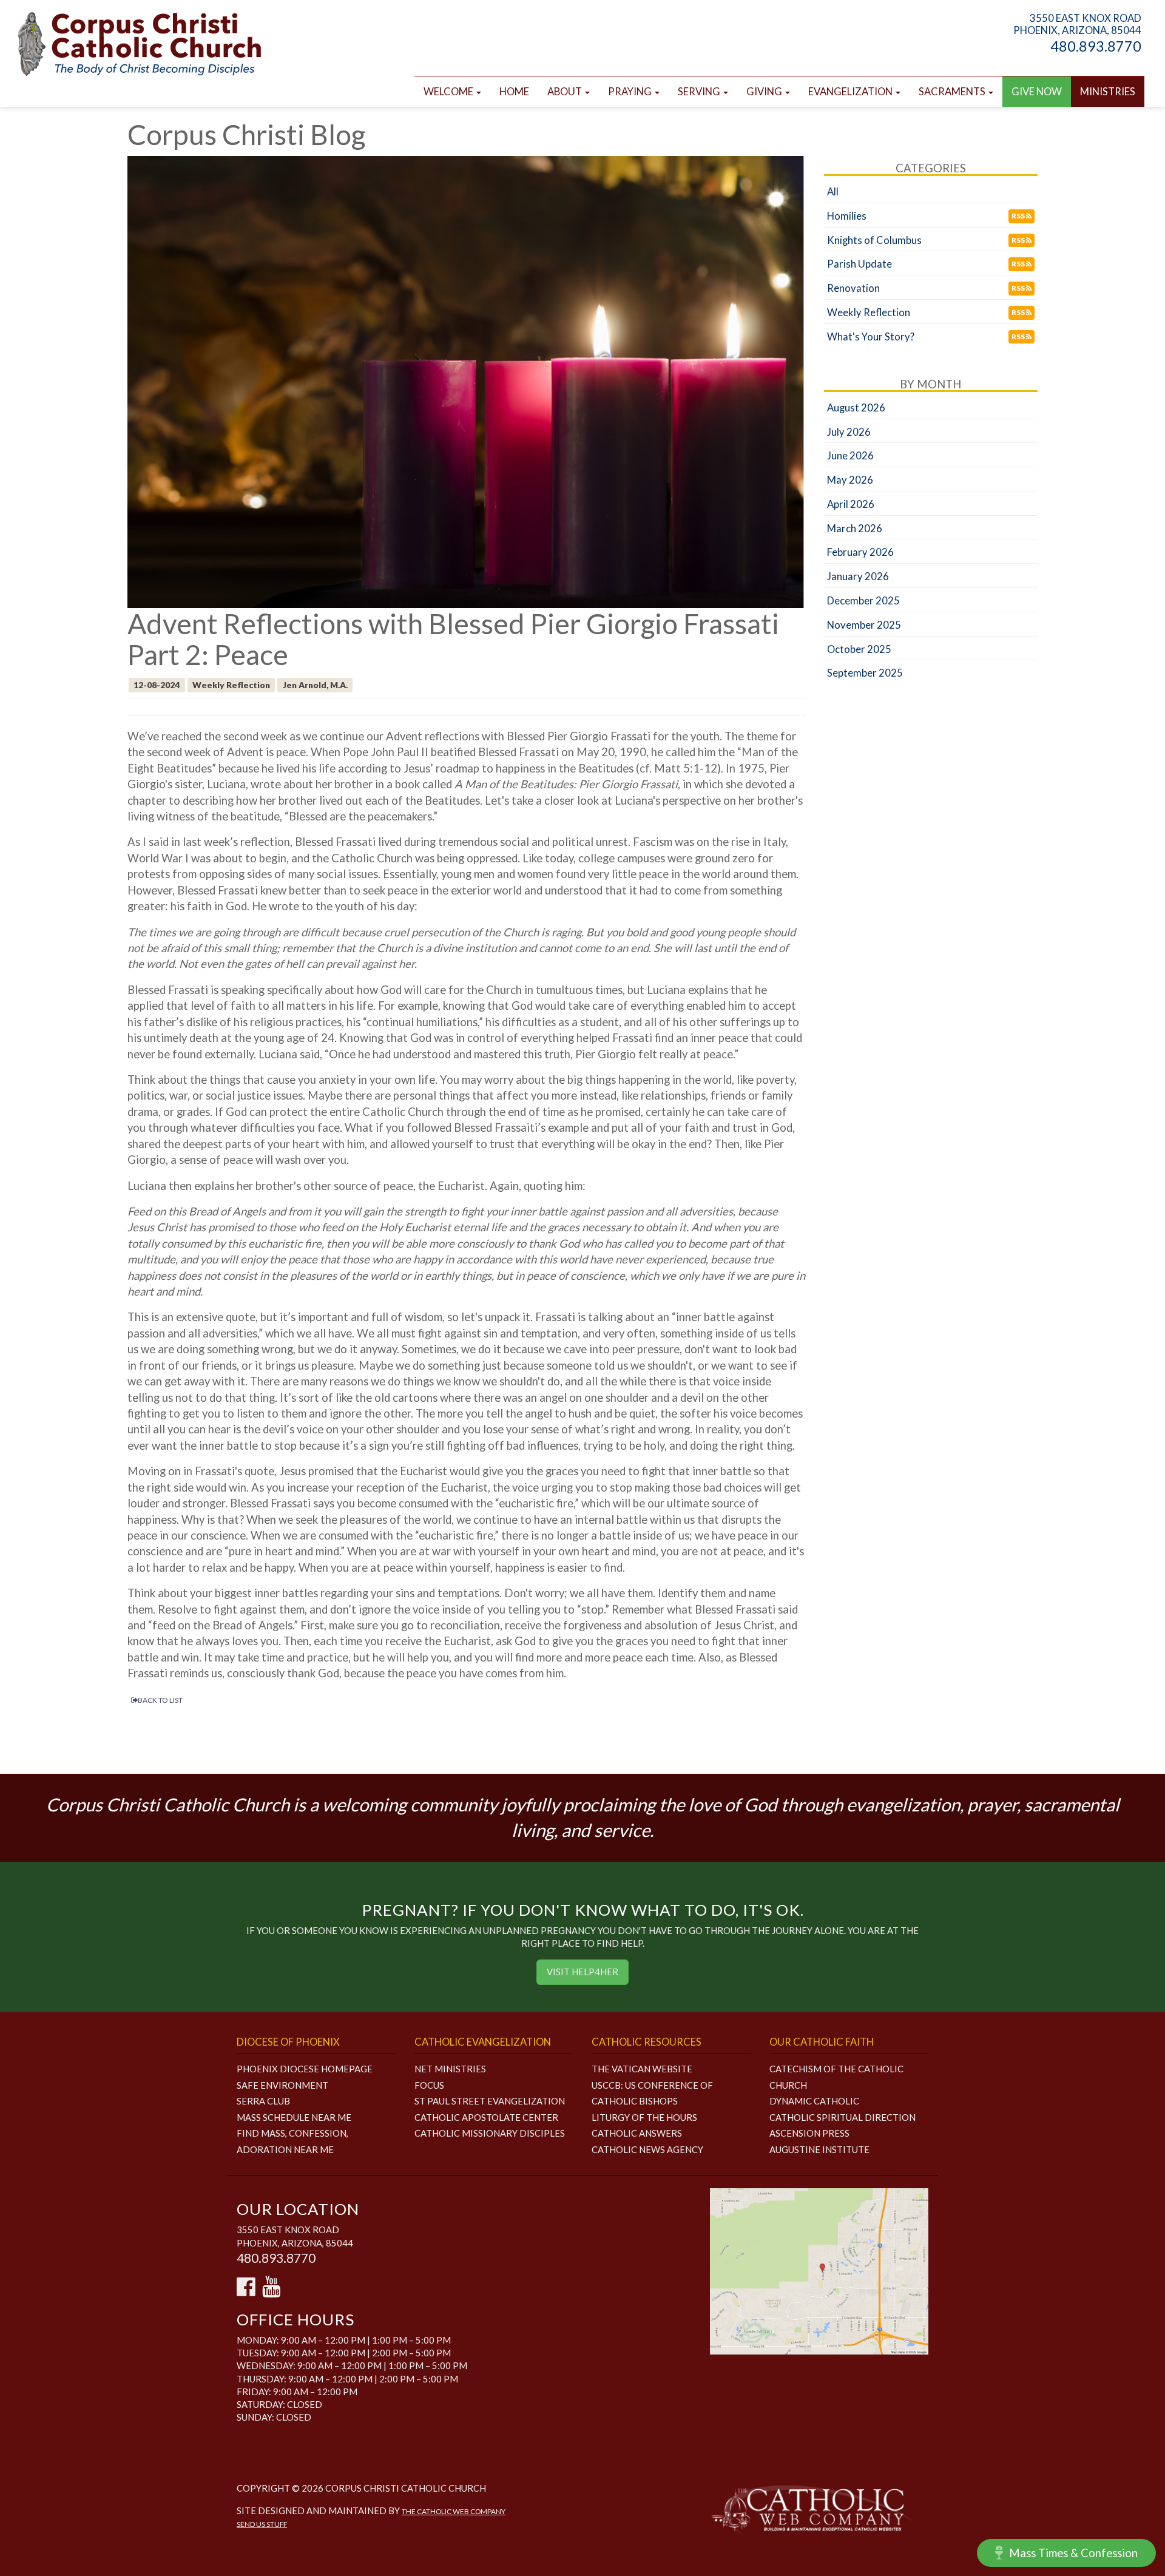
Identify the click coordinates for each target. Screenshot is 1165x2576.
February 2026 (860, 552)
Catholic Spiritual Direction (843, 2117)
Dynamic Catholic (814, 2101)
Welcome (449, 92)
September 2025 (865, 673)
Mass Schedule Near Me (294, 2117)
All (833, 192)
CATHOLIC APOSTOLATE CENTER (486, 2117)
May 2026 (850, 480)
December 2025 (863, 601)
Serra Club (263, 2101)
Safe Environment (282, 2085)
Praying (631, 92)
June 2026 (850, 456)
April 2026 (851, 504)
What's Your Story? (871, 337)
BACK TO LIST (160, 1700)
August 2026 (856, 408)
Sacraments (953, 92)
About (566, 92)
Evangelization (851, 92)
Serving (700, 92)
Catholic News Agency (647, 2149)
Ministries (1108, 92)
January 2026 (858, 576)
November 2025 (864, 625)
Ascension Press (809, 2133)
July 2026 (849, 432)
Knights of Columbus (874, 240)
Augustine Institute (819, 2149)
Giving (765, 92)
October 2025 (859, 649)
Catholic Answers (637, 2133)
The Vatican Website (642, 2069)
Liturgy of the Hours (644, 2117)
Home (514, 92)
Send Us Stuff (262, 2524)
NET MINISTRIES (450, 2069)
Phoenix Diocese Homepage (305, 2069)
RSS (1019, 216)
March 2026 (855, 529)
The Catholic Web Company (454, 2511)
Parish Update (859, 264)
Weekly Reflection (869, 313)
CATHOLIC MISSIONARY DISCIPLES (490, 2133)
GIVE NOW (1037, 92)
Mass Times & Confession (1073, 2553)
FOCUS (429, 2085)
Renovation (853, 288)
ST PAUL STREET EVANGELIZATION (490, 2101)
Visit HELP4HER (582, 1972)
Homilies (847, 216)
